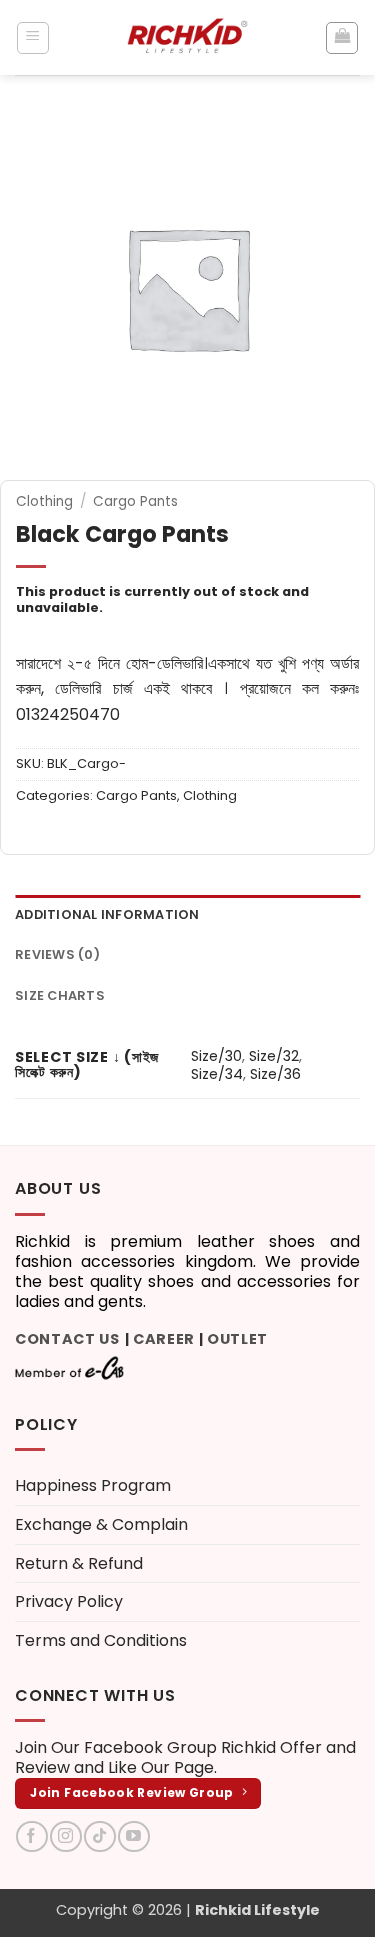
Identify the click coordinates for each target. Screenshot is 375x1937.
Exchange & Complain (101, 1524)
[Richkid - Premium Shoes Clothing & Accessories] (188, 37)
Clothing (44, 501)
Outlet (237, 1339)
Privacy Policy (69, 1601)
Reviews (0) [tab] (57, 954)
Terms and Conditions (101, 1640)
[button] (33, 38)
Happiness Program (93, 1485)
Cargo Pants (135, 501)
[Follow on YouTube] (133, 1836)
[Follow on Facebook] (31, 1836)
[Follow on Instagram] (65, 1836)
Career (164, 1339)
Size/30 (216, 1056)
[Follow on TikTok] (99, 1836)
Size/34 (217, 1074)
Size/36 (275, 1074)
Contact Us (67, 1339)
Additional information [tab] (107, 914)
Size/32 (274, 1056)
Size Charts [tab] (60, 995)
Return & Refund (79, 1563)
